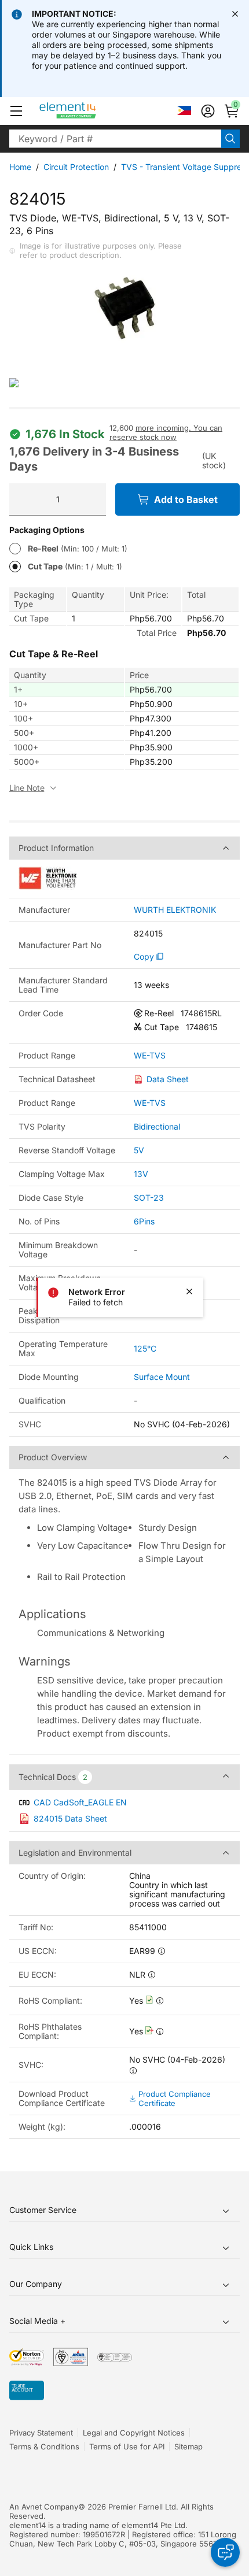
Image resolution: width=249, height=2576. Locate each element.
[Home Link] (89, 111)
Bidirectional (157, 1126)
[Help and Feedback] (225, 2552)
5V (139, 1150)
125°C (145, 1348)
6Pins (144, 1221)
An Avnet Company (44, 2507)
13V (141, 1174)
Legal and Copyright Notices (134, 2433)
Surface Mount (162, 1377)
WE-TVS (150, 1056)
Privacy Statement (41, 2433)
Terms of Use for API (127, 2447)
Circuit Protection (76, 167)
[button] (16, 111)
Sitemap (188, 2447)
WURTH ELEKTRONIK (175, 910)
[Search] (230, 139)
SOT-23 (149, 1198)
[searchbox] (115, 139)
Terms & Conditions (44, 2447)
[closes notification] (235, 14)
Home (20, 167)
